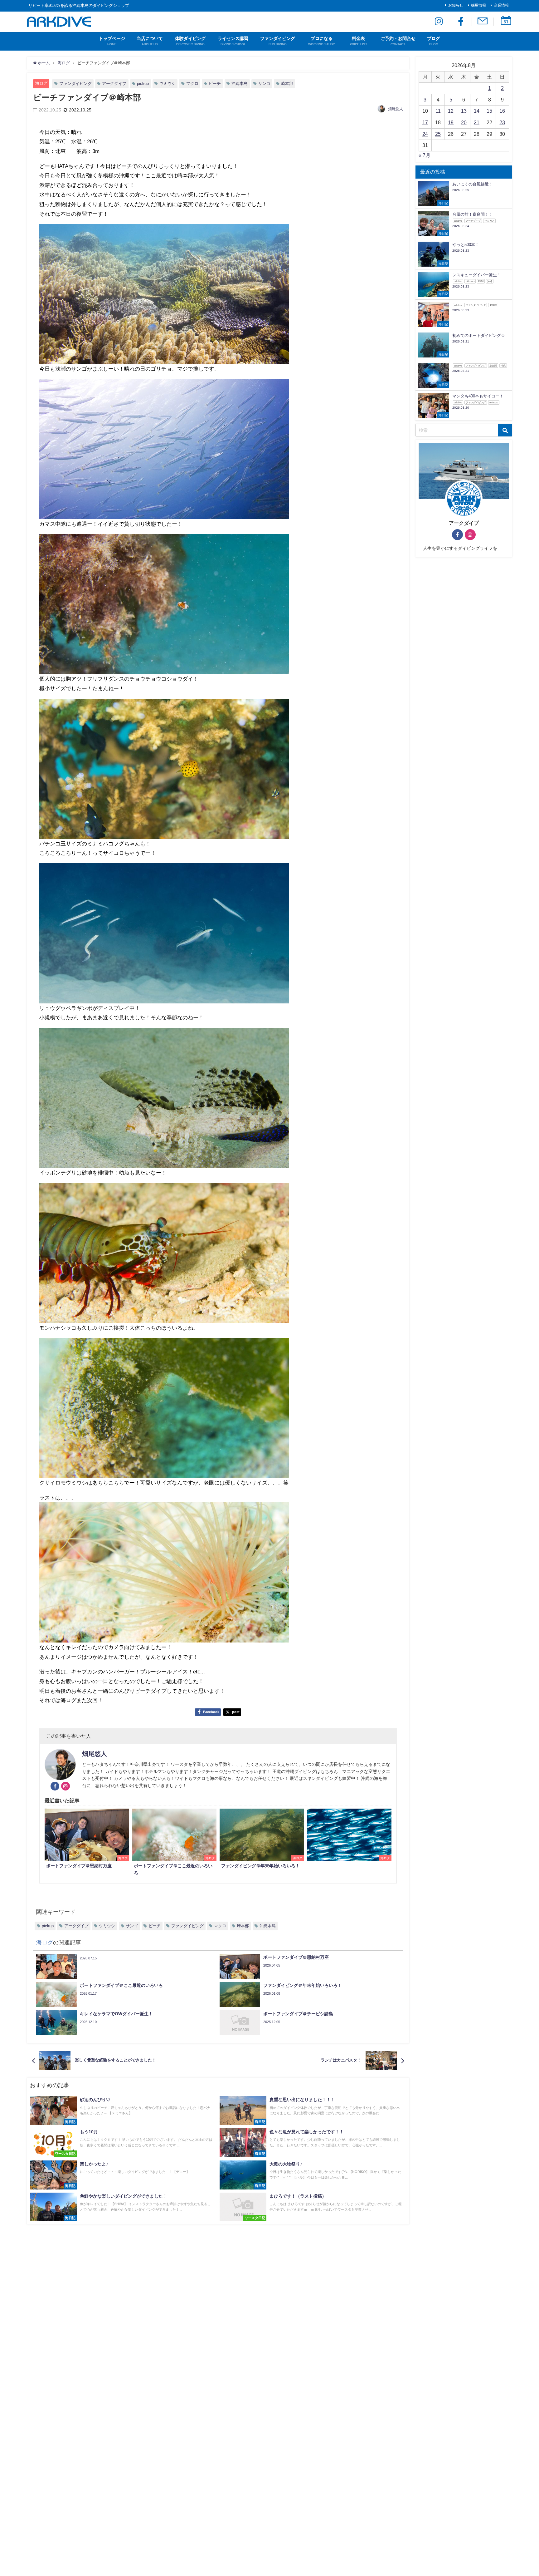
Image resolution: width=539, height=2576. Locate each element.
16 (502, 111)
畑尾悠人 (396, 109)
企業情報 (501, 5)
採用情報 (478, 5)
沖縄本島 (240, 84)
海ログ (41, 83)
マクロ (192, 84)
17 (425, 122)
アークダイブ (114, 84)
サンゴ (264, 84)
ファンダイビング (75, 84)
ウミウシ (168, 84)
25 (438, 134)
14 (477, 111)
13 (464, 111)
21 (477, 122)
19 (451, 122)
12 (451, 111)
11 (438, 111)
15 (489, 111)
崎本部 (287, 84)
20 (464, 122)
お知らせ (456, 5)
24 (425, 134)
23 (502, 122)
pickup (143, 84)
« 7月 (425, 155)
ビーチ (215, 84)
